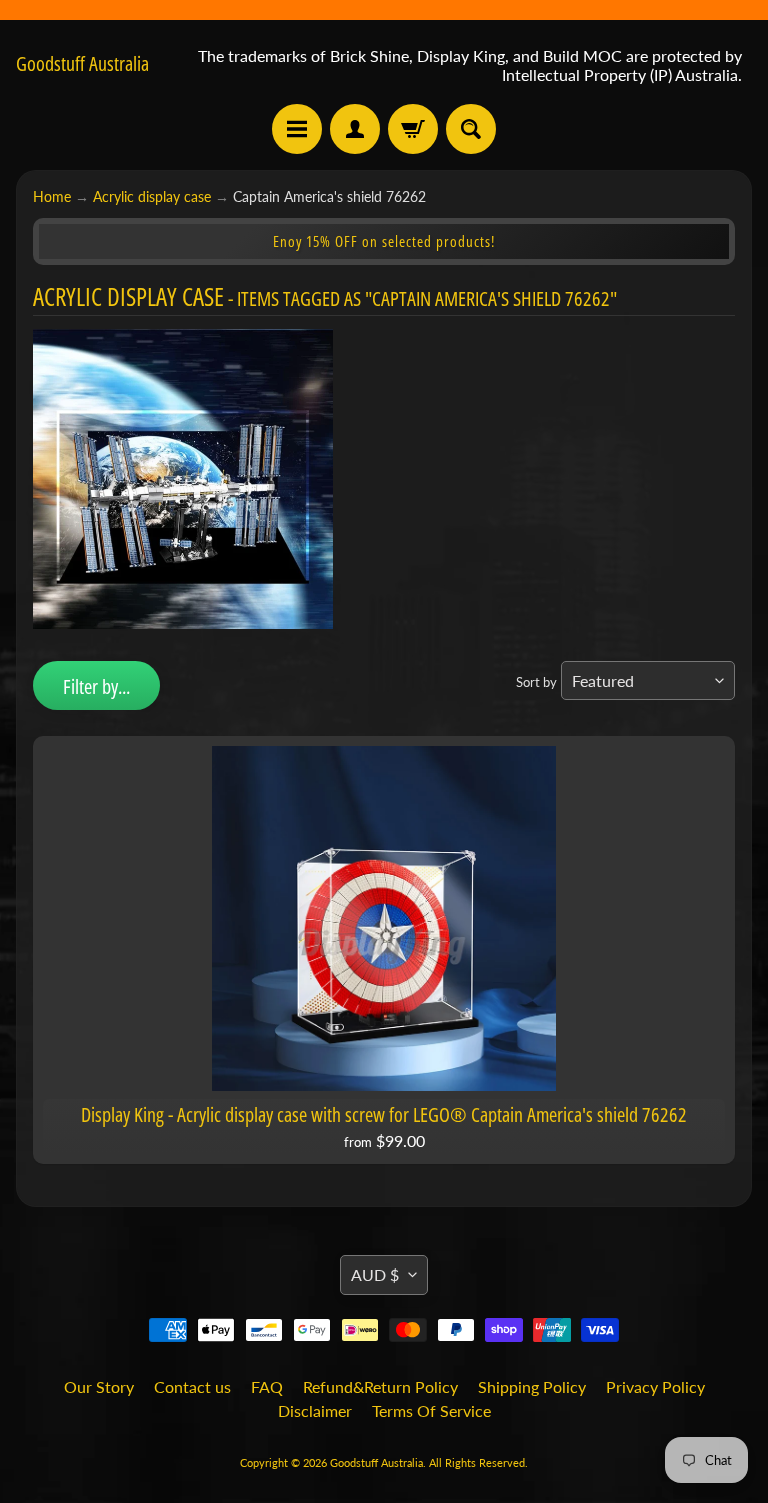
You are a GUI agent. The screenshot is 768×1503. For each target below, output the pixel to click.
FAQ (267, 1386)
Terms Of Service (431, 1410)
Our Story (99, 1386)
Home (52, 197)
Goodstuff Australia (82, 64)
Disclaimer (315, 1410)
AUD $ (375, 1274)
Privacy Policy (655, 1386)
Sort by (536, 682)
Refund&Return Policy (380, 1386)
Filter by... (96, 686)
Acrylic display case (152, 197)
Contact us (192, 1386)
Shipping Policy (532, 1386)
